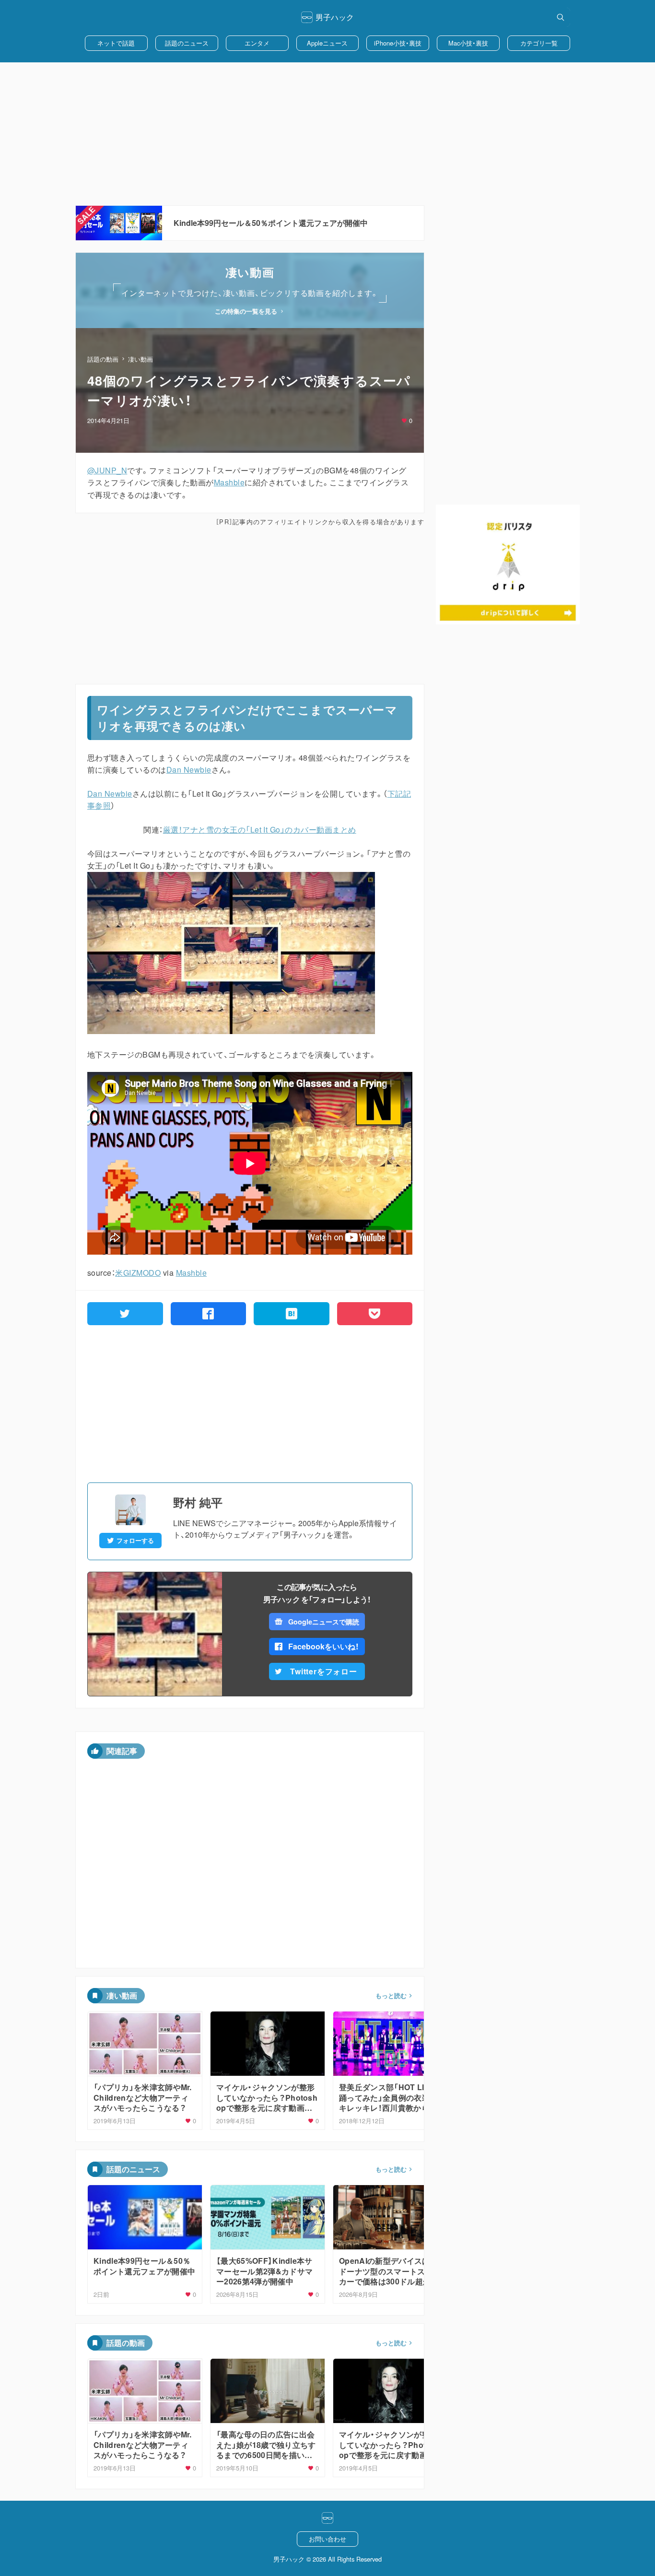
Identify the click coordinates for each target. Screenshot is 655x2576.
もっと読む (391, 1996)
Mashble (229, 482)
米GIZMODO (138, 1273)
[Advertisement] (327, 134)
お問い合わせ (327, 2539)
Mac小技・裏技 (468, 43)
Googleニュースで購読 (323, 1622)
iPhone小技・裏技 (398, 43)
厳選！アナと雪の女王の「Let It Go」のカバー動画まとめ (260, 829)
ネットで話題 (116, 43)
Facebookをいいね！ (324, 1646)
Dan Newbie (189, 770)
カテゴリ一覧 (539, 43)
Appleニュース (327, 43)
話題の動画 (103, 359)
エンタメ (257, 43)
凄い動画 (140, 359)
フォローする (135, 1541)
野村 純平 (198, 1502)
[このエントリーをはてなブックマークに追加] (292, 1314)
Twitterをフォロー (324, 1671)
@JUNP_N (107, 470)
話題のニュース (187, 43)
